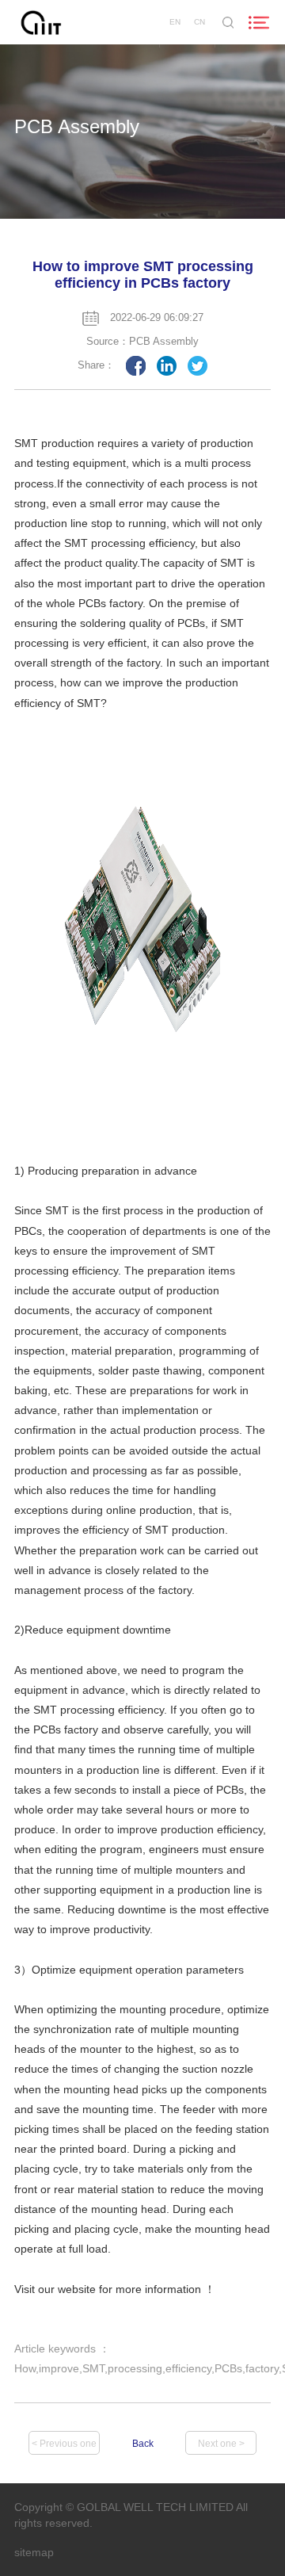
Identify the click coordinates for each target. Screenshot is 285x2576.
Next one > (221, 2444)
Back (143, 2444)
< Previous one (64, 2444)
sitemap (34, 2552)
